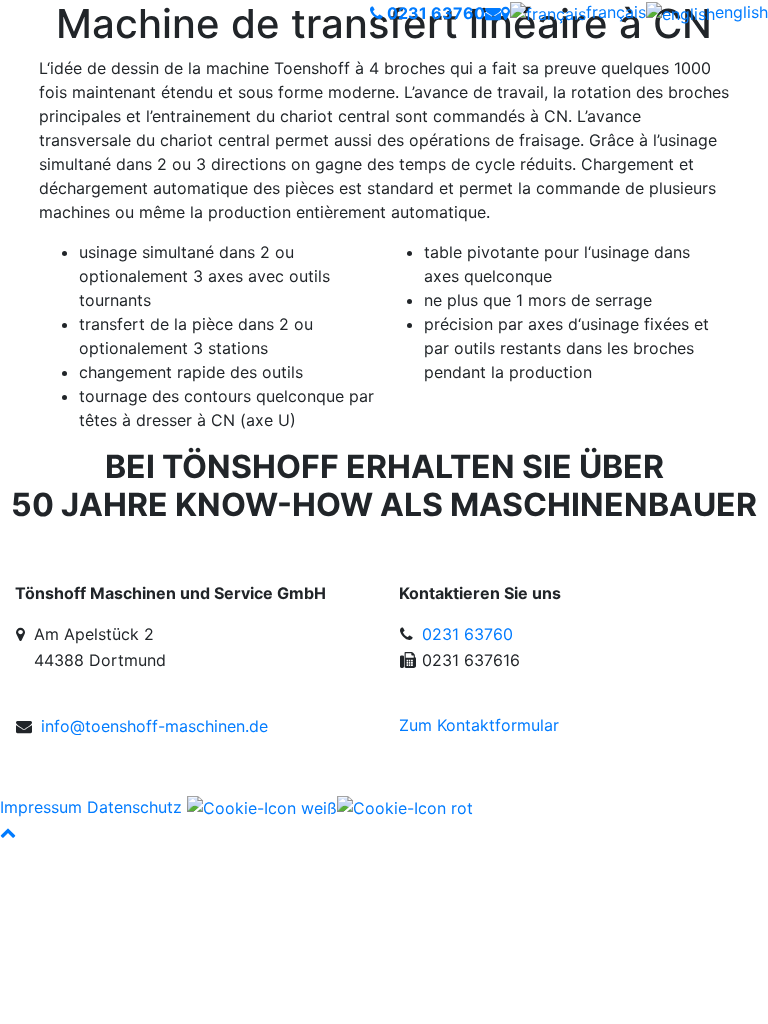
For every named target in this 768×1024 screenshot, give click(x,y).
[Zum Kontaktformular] (493, 13)
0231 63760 (467, 634)
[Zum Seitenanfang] (8, 832)
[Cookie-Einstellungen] (330, 807)
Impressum (41, 807)
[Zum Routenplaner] (505, 13)
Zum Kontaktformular (479, 725)
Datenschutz (134, 807)
